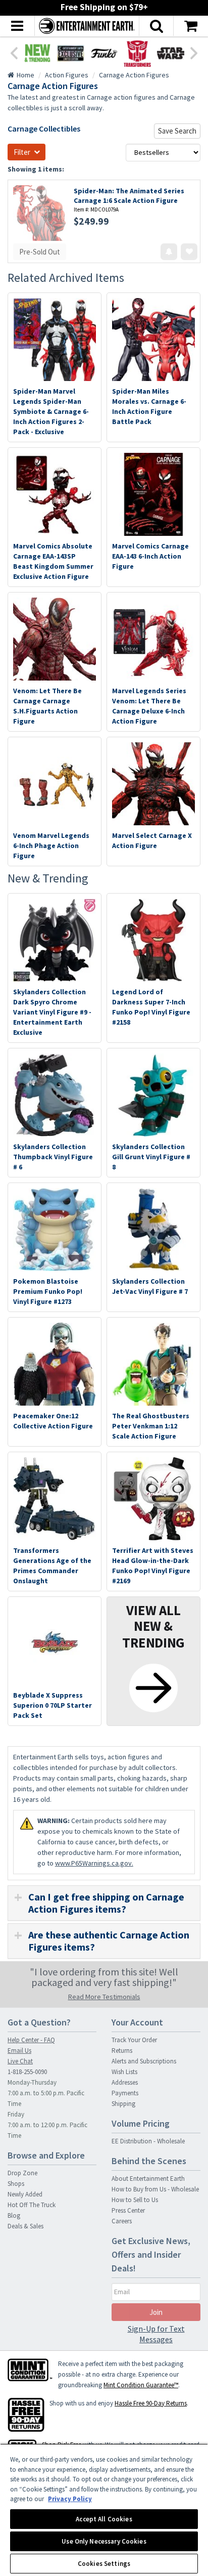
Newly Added (25, 2194)
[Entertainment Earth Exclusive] (71, 53)
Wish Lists (124, 2072)
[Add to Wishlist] (189, 252)
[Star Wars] (171, 53)
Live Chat (20, 2061)
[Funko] (104, 53)
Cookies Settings (104, 2564)
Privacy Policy (70, 2499)
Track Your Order (134, 2040)
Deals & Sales (25, 2226)
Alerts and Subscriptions (144, 2061)
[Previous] (14, 52)
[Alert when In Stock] (169, 252)
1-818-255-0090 (27, 2072)
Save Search (177, 131)
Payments (125, 2093)
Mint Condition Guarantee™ (141, 2385)
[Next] (194, 52)
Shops (16, 2184)
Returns (122, 2051)
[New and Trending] (37, 53)
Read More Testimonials (104, 1997)
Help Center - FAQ (31, 2040)
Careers (122, 2221)
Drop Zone (22, 2173)
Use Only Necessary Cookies (104, 2541)
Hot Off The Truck (32, 2205)
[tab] (104, 1903)
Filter (22, 152)
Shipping (123, 2104)
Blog (14, 2215)
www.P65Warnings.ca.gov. (94, 1863)
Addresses (125, 2082)
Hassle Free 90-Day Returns (151, 2403)
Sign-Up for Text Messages (156, 2334)
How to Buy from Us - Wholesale (155, 2189)
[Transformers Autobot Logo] (137, 53)
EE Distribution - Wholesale (148, 2141)
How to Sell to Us (135, 2200)
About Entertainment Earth (148, 2179)
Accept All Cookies (104, 2519)
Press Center (128, 2210)
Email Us (19, 2051)
